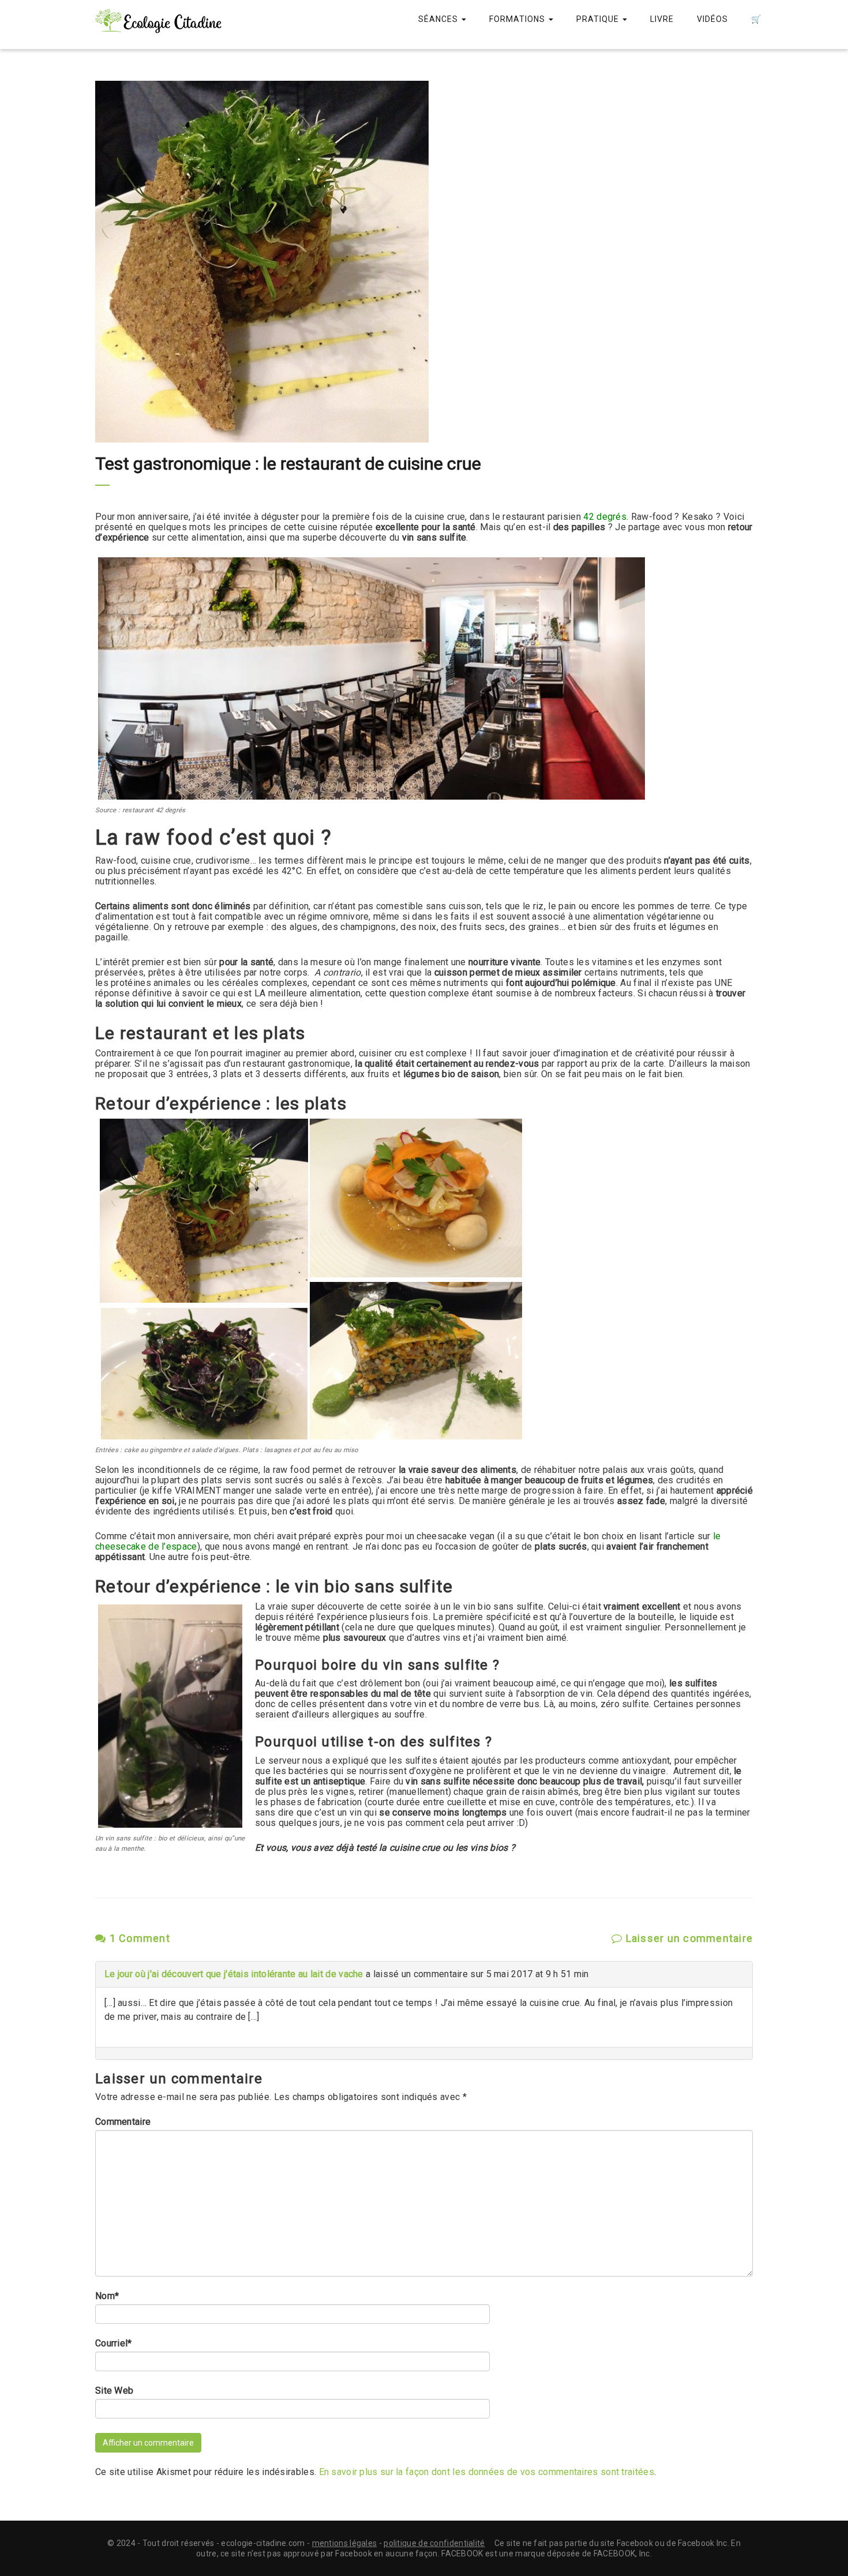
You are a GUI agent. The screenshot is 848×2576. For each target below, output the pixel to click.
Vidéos (712, 19)
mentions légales (345, 2543)
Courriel (114, 2343)
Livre (662, 19)
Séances (439, 19)
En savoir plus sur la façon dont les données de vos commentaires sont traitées (487, 2472)
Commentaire (123, 2122)
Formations (518, 19)
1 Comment (138, 1938)
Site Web (114, 2391)
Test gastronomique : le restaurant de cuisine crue (288, 464)
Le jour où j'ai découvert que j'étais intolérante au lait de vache (234, 1974)
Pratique (599, 19)
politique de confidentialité (434, 2543)
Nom (107, 2296)
